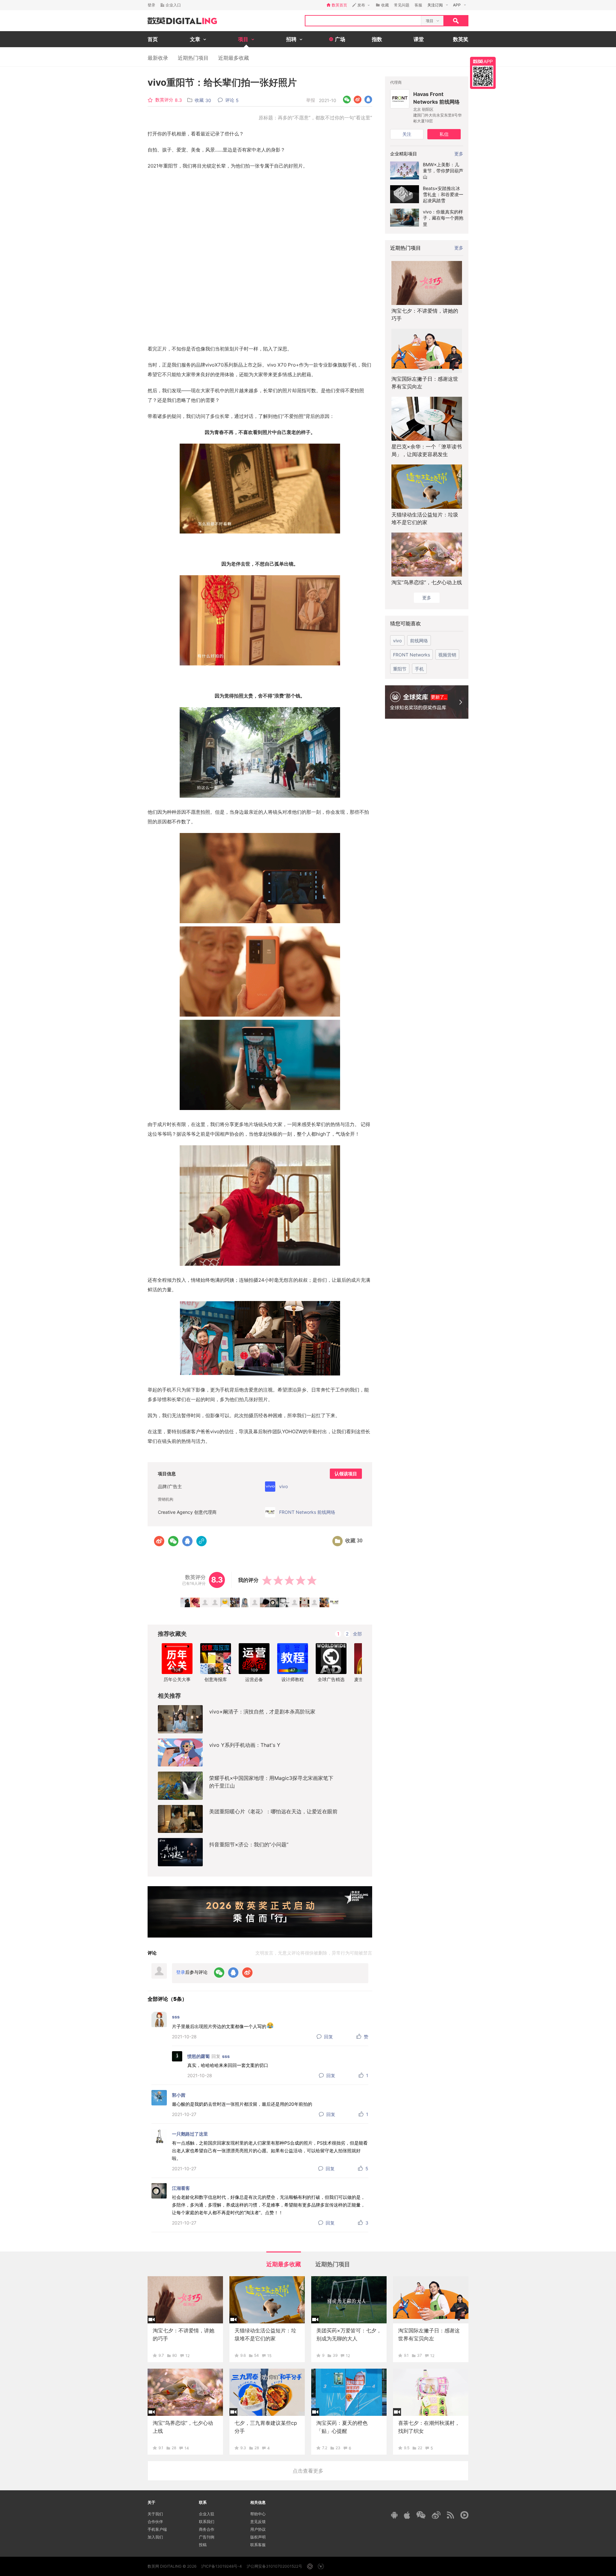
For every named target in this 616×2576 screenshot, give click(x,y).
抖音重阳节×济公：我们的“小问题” (249, 1844)
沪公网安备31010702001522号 (274, 2566)
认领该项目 (346, 1474)
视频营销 (447, 655)
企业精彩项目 (404, 154)
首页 (153, 39)
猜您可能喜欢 (406, 623)
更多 (459, 248)
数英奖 (461, 39)
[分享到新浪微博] (358, 100)
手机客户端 (157, 2529)
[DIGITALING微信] (421, 2515)
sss (176, 2017)
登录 (151, 5)
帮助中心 (258, 2514)
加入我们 (155, 2537)
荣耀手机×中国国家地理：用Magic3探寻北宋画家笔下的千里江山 (271, 1782)
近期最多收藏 (234, 58)
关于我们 (155, 2514)
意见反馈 (258, 2522)
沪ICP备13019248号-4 (222, 2566)
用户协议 (258, 2529)
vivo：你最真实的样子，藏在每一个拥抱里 (443, 218)
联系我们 (207, 2522)
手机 (419, 669)
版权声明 (258, 2537)
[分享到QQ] (368, 100)
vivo (397, 641)
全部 (357, 1634)
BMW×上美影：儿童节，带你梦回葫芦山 (443, 171)
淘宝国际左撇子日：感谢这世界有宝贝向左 (425, 383)
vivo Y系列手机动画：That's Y (245, 1745)
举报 (311, 100)
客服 (418, 5)
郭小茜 (179, 2095)
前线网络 (419, 641)
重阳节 (400, 669)
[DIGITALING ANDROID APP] (394, 2515)
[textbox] (363, 21)
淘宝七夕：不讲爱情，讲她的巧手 (425, 315)
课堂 (419, 39)
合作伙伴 (155, 2522)
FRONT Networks (411, 655)
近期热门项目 (193, 58)
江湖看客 (181, 2188)
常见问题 (402, 5)
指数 (377, 39)
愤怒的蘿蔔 (199, 2056)
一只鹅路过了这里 (190, 2134)
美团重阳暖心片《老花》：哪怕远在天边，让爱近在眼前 (273, 1811)
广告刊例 (207, 2537)
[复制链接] (201, 1541)
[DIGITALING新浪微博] (436, 2515)
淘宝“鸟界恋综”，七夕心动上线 (427, 582)
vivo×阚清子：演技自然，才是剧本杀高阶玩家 (262, 1712)
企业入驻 (207, 2514)
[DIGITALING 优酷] (464, 2515)
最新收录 (158, 58)
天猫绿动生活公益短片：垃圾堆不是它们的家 (425, 518)
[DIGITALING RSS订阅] (450, 2515)
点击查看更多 (308, 2471)
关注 (407, 134)
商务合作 (207, 2529)
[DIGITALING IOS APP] (407, 2515)
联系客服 (258, 2545)
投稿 (203, 2545)
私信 (444, 134)
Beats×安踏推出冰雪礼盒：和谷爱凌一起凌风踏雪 (443, 194)
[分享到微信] (347, 100)
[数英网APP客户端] (483, 73)
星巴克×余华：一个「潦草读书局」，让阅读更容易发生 (427, 450)
